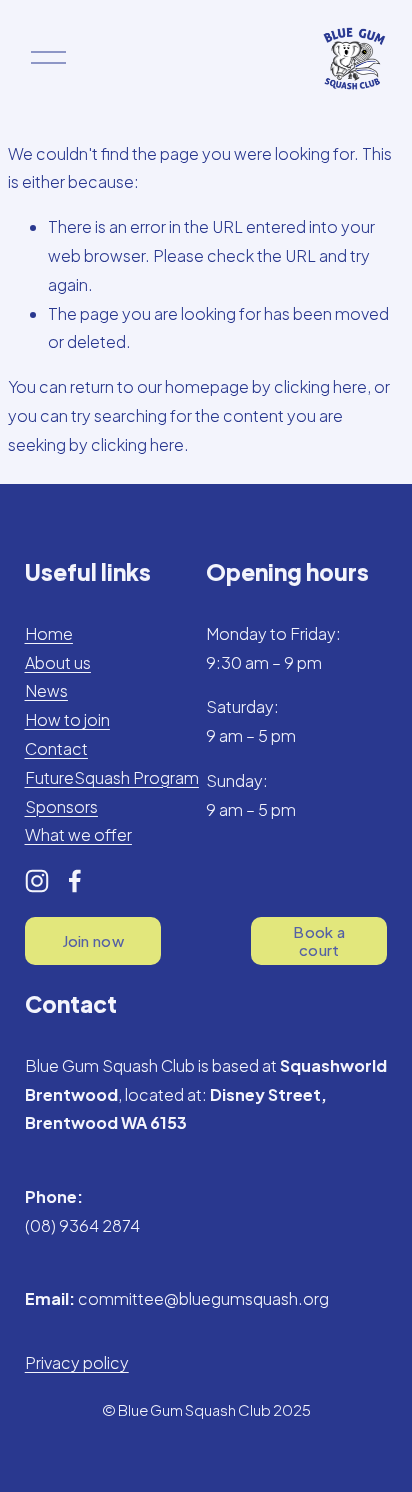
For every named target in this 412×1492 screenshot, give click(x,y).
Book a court (319, 941)
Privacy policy (77, 1362)
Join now (93, 941)
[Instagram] (37, 881)
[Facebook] (75, 881)
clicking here (320, 386)
